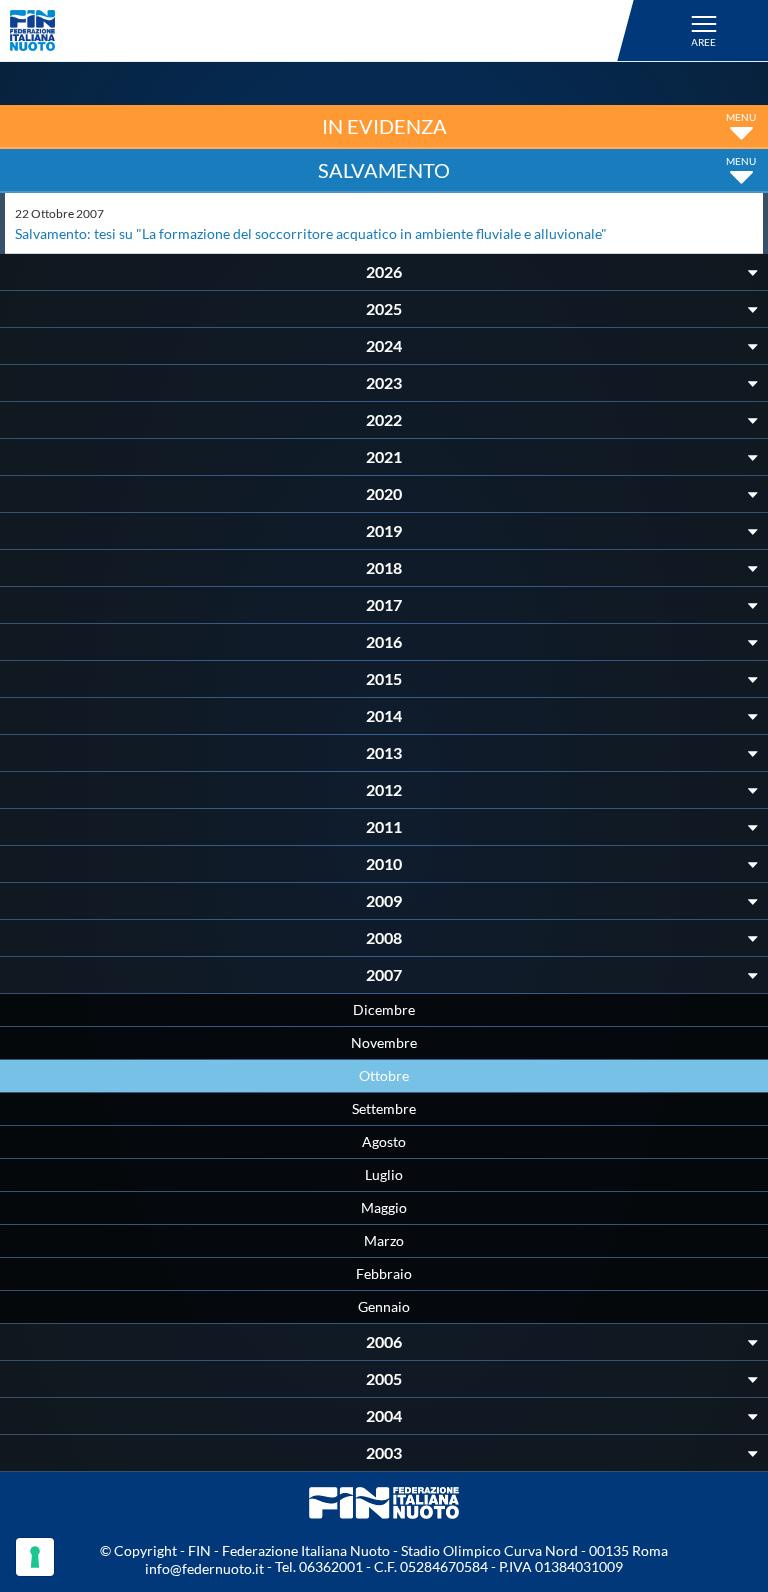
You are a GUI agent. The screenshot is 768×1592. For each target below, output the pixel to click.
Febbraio (384, 1273)
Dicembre (384, 1009)
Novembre (384, 1042)
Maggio (384, 1207)
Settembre (384, 1108)
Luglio (384, 1174)
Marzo (384, 1240)
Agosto (384, 1141)
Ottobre (384, 1075)
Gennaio (384, 1306)
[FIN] (325, 30)
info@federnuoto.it (204, 1568)
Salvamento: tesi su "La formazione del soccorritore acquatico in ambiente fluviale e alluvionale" (311, 233)
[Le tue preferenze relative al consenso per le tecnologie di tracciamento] (35, 1557)
